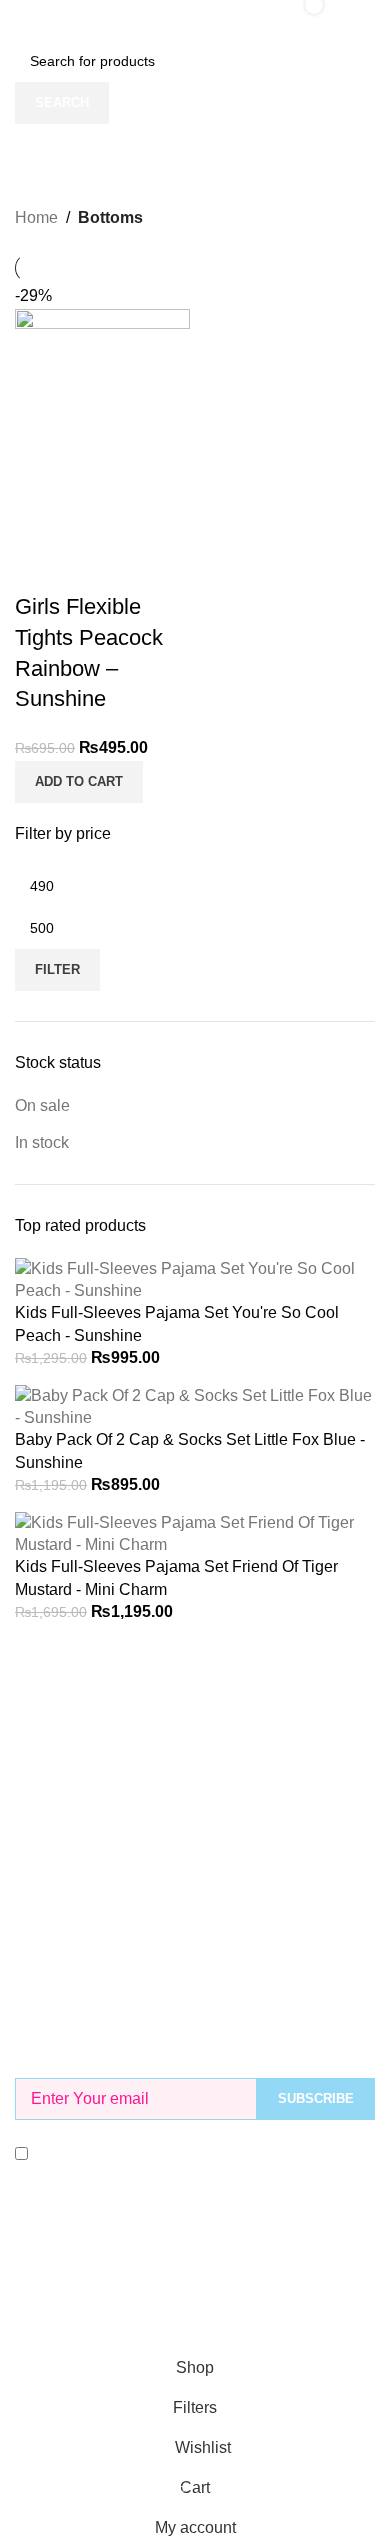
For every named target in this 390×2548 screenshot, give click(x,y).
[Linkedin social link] (231, 2282)
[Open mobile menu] (23, 20)
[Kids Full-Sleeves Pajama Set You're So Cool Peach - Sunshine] (195, 1278)
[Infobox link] (195, 1687)
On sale (42, 1105)
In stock (42, 1142)
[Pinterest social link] (195, 2282)
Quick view (94, 567)
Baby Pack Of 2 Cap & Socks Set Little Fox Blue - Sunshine (190, 1450)
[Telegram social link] (267, 2282)
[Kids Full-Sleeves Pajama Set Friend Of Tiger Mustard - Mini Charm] (195, 1532)
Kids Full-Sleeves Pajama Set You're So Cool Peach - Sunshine (177, 1323)
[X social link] (159, 2282)
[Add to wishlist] (148, 567)
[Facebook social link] (123, 2282)
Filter (57, 969)
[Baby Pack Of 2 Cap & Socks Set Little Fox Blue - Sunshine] (195, 1405)
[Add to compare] (40, 567)
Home (36, 217)
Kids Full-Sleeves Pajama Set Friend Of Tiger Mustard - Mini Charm (176, 1577)
